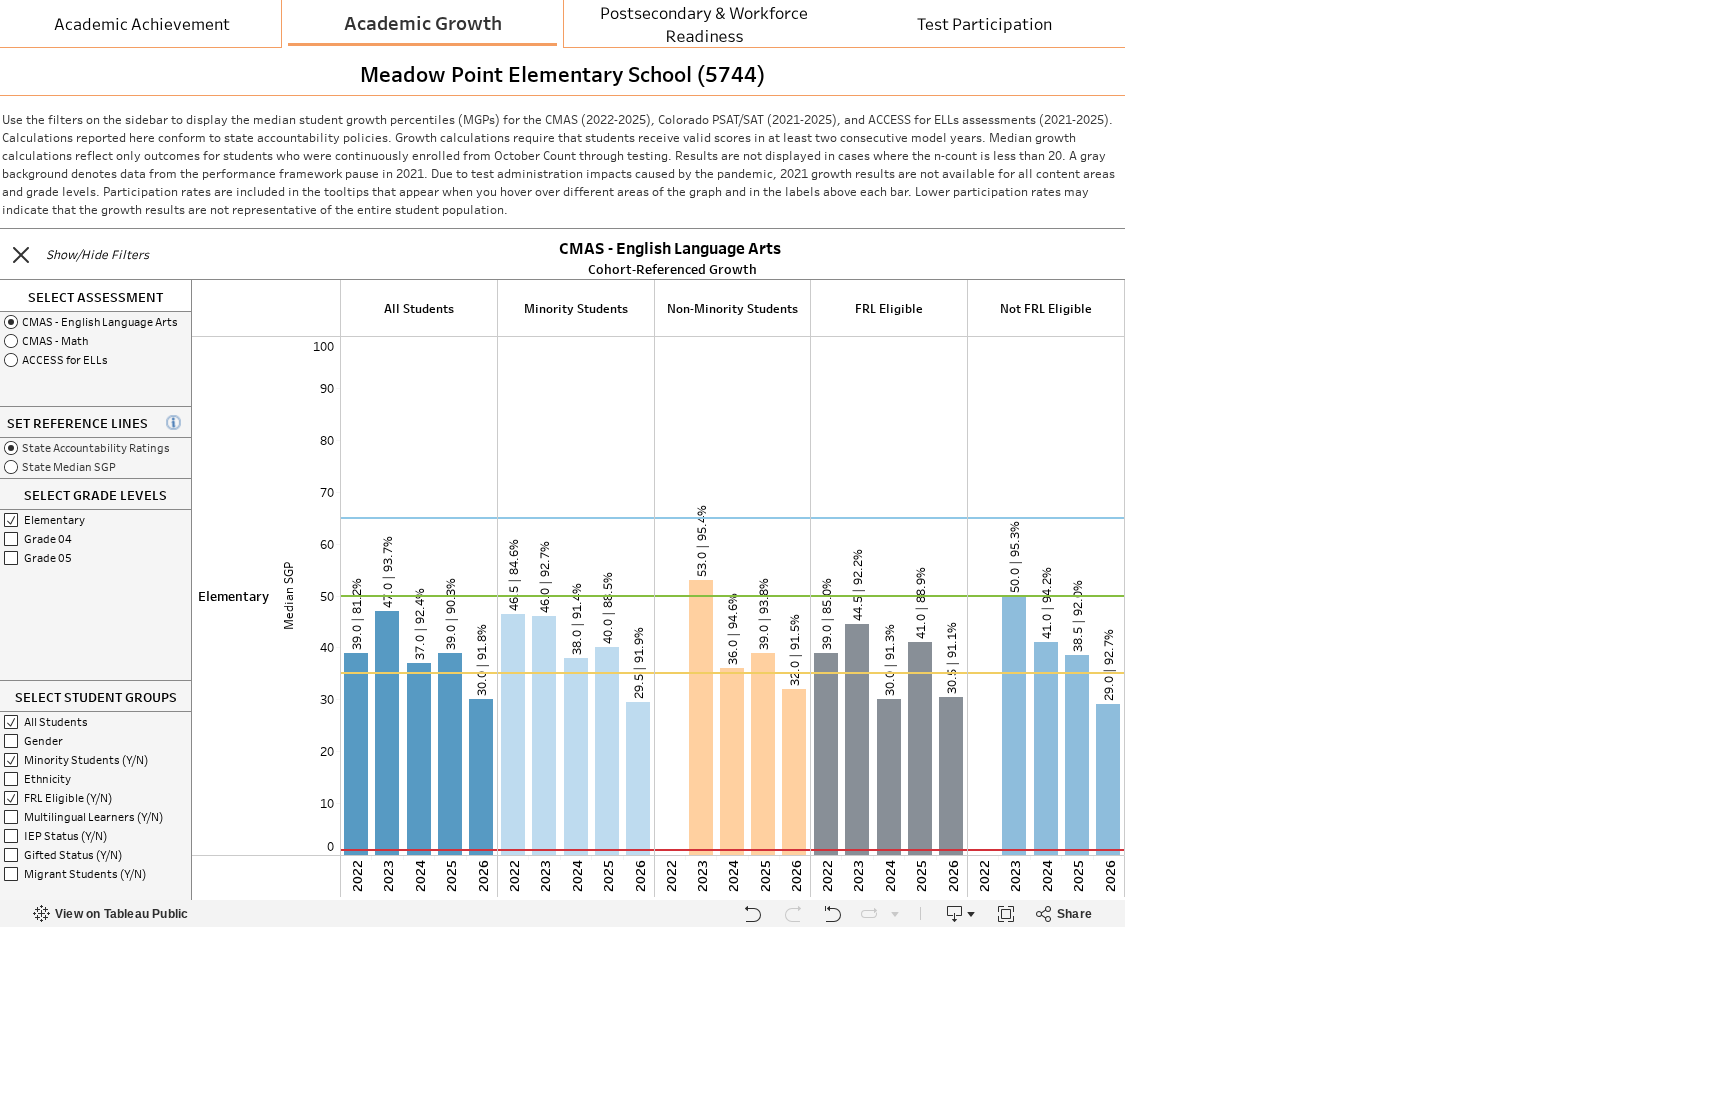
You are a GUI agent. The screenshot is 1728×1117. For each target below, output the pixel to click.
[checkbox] (95, 519)
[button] (21, 255)
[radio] (95, 321)
